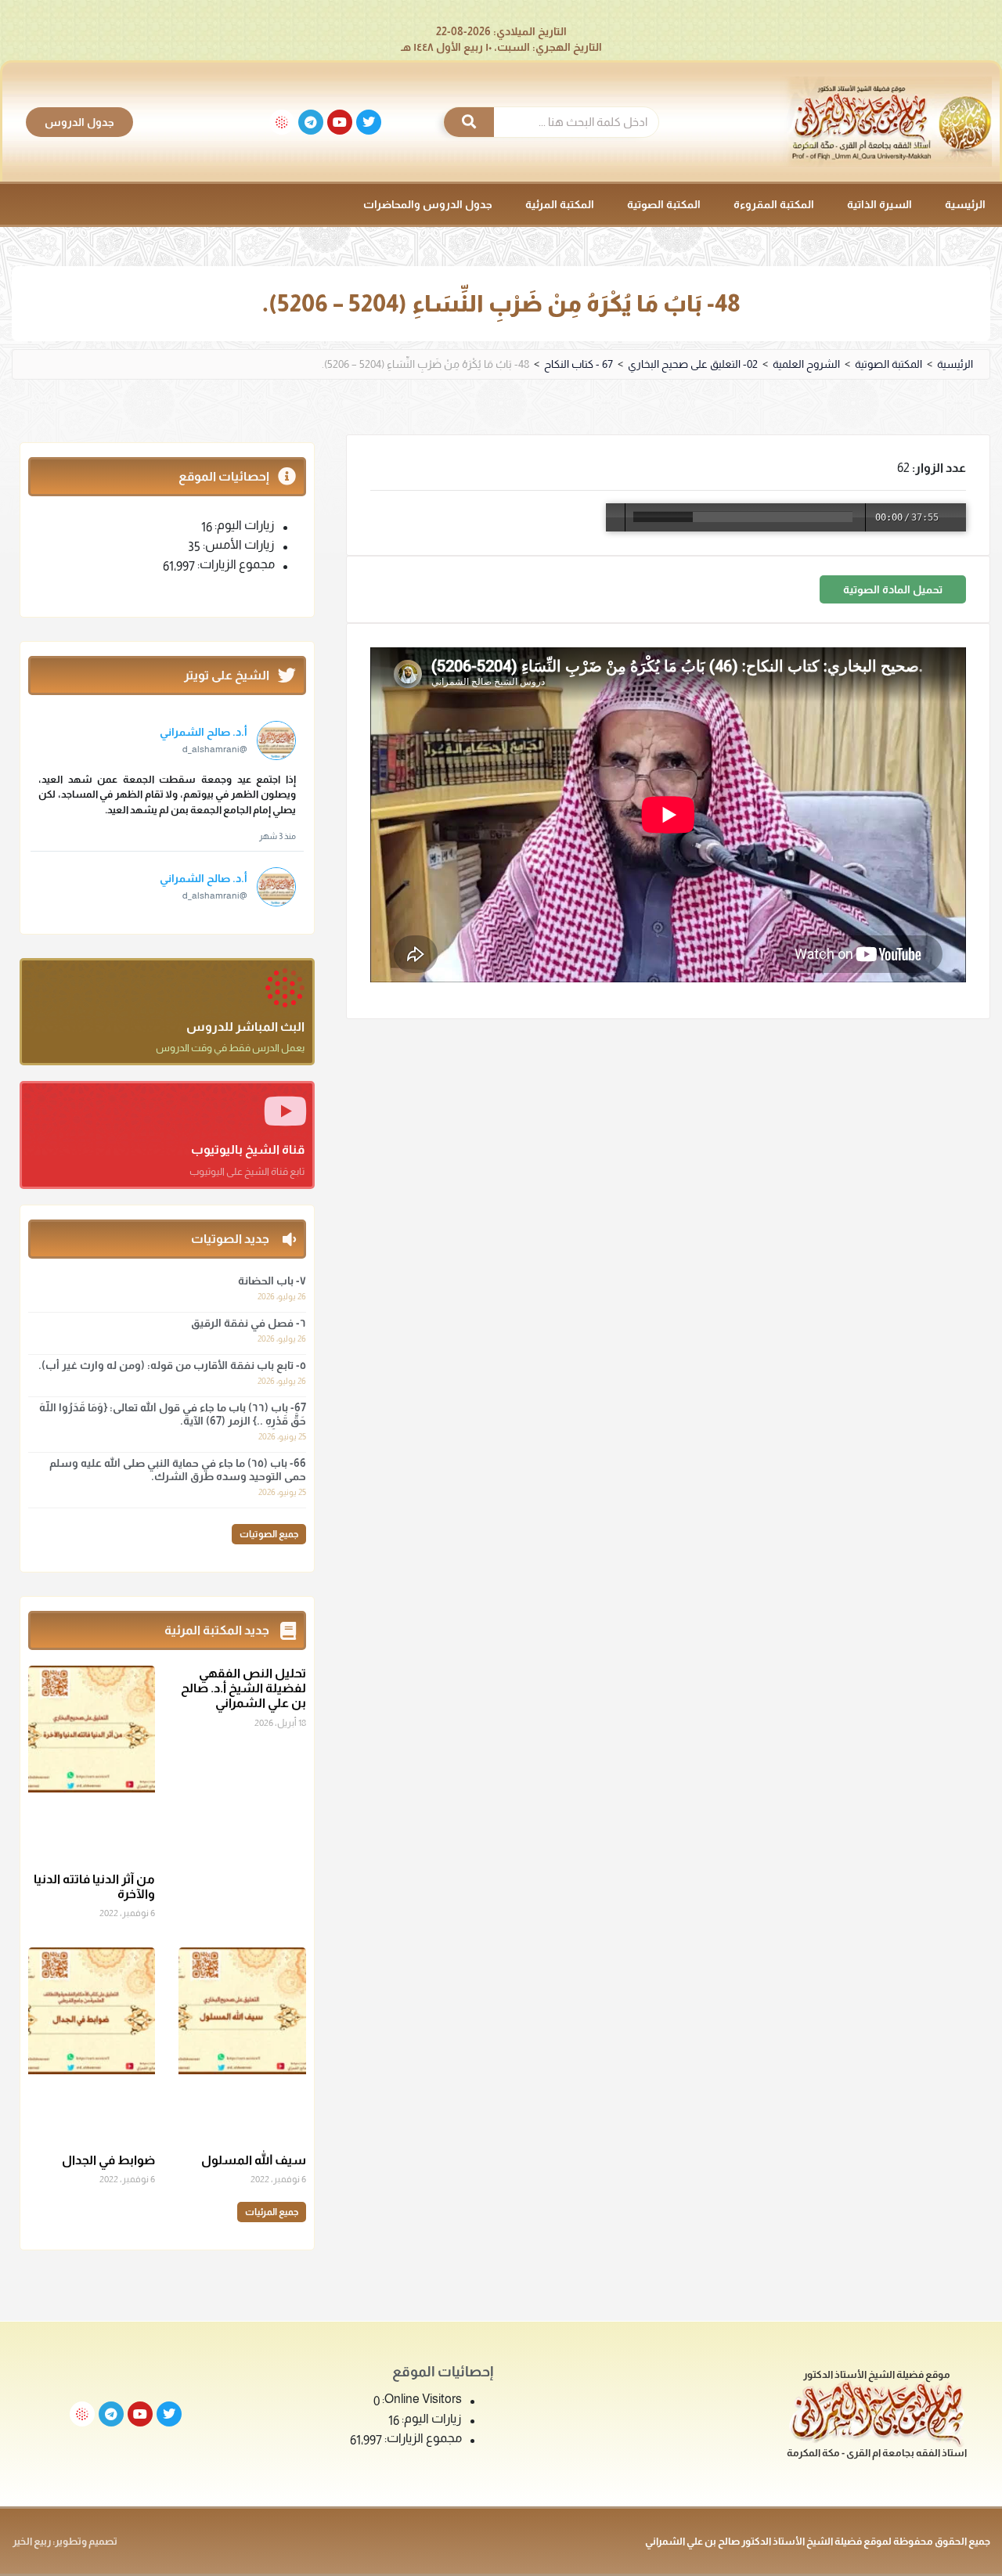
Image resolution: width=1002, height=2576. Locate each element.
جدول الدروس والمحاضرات (428, 204)
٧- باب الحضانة (272, 1281)
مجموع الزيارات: (235, 564)
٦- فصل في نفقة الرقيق (249, 1323)
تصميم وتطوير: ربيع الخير (65, 2541)
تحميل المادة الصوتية (893, 589)
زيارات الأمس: (238, 545)
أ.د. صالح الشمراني (204, 732)
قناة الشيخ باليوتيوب (248, 1149)
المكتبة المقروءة (774, 204)
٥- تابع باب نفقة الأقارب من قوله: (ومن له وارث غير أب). (172, 1365)
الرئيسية (965, 204)
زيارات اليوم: (243, 525)
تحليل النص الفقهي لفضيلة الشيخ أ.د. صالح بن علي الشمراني (243, 1688)
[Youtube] (340, 122)
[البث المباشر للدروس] (285, 988)
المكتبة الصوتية (664, 204)
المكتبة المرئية (560, 204)
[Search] (469, 122)
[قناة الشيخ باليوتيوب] (285, 1111)
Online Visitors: (421, 2399)
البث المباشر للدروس (245, 1027)
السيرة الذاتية (879, 204)
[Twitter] (369, 122)
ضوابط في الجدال (108, 2160)
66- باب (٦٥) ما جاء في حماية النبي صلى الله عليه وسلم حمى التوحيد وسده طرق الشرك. (178, 1470)
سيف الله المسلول (254, 2160)
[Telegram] (311, 122)
